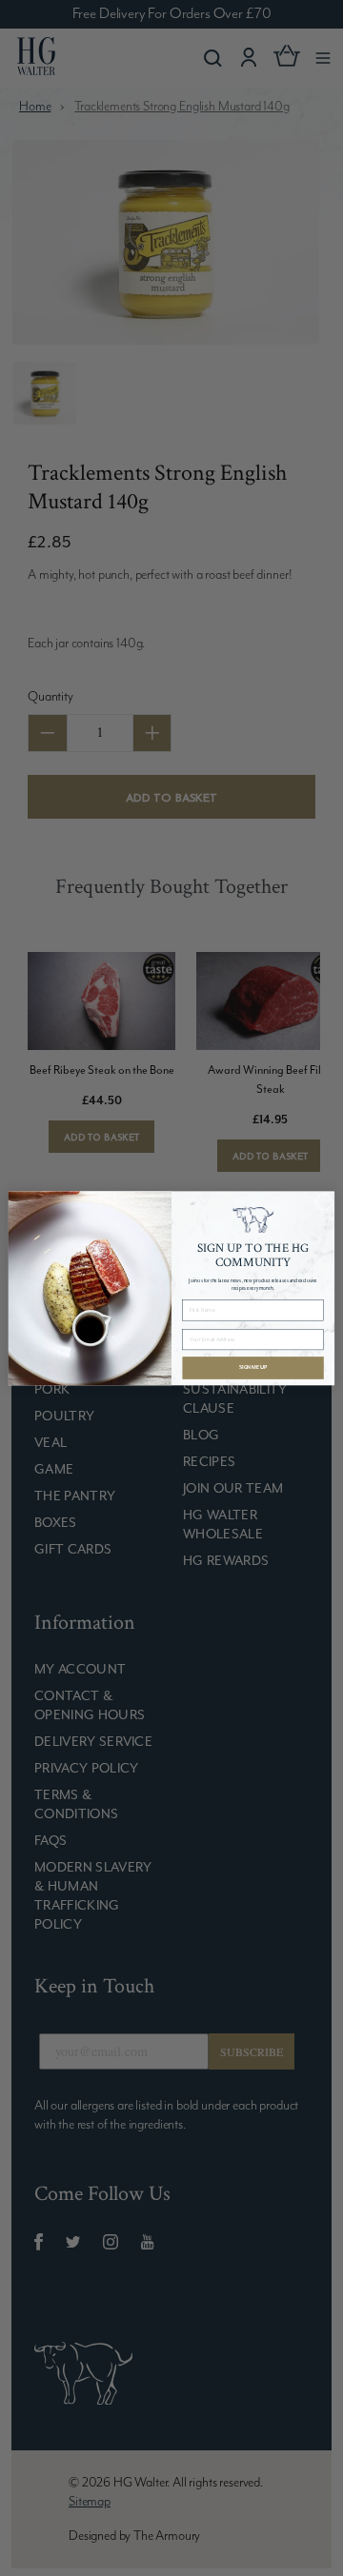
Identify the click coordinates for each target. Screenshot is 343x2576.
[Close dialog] (323, 1202)
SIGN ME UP (253, 1367)
